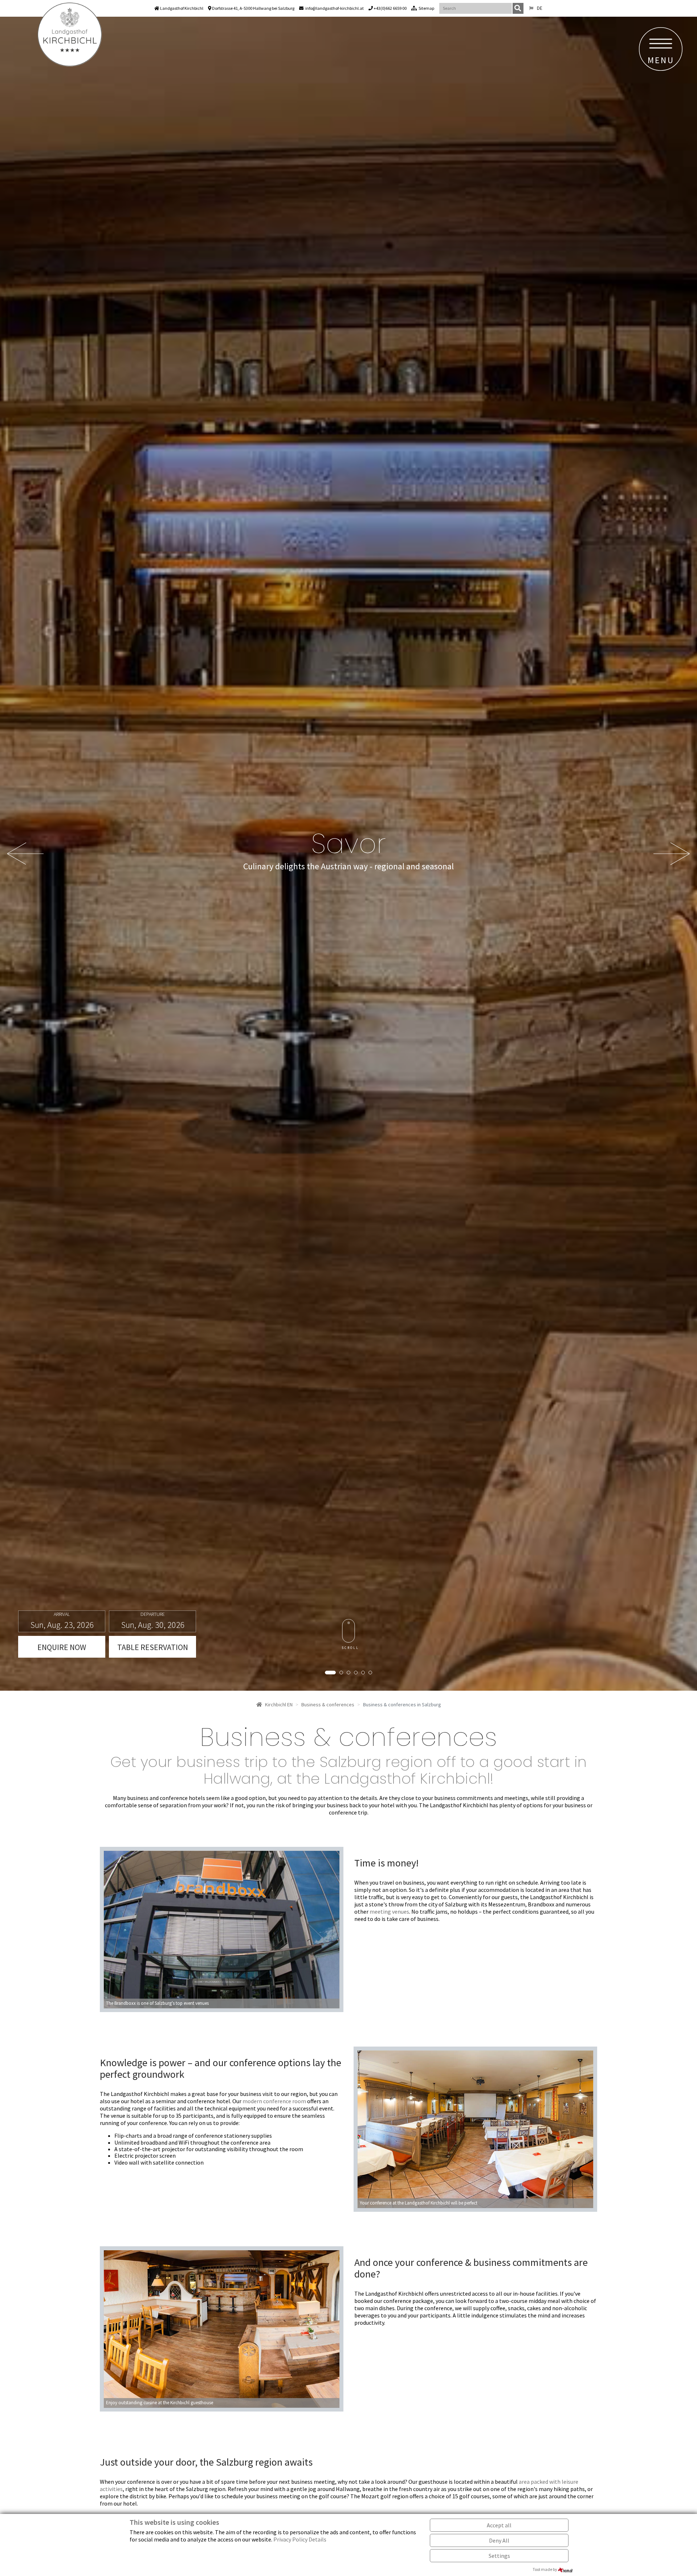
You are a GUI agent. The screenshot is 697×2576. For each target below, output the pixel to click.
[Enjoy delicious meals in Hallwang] (222, 2328)
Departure (153, 1614)
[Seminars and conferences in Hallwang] (475, 2128)
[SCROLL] (349, 1631)
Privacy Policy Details (300, 2539)
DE (540, 8)
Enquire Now (62, 1647)
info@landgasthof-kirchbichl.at (335, 8)
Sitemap (426, 8)
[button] (25, 854)
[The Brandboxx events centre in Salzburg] (222, 1929)
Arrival (62, 1614)
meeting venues (389, 1911)
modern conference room (274, 2101)
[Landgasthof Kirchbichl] (70, 34)
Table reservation (153, 1647)
